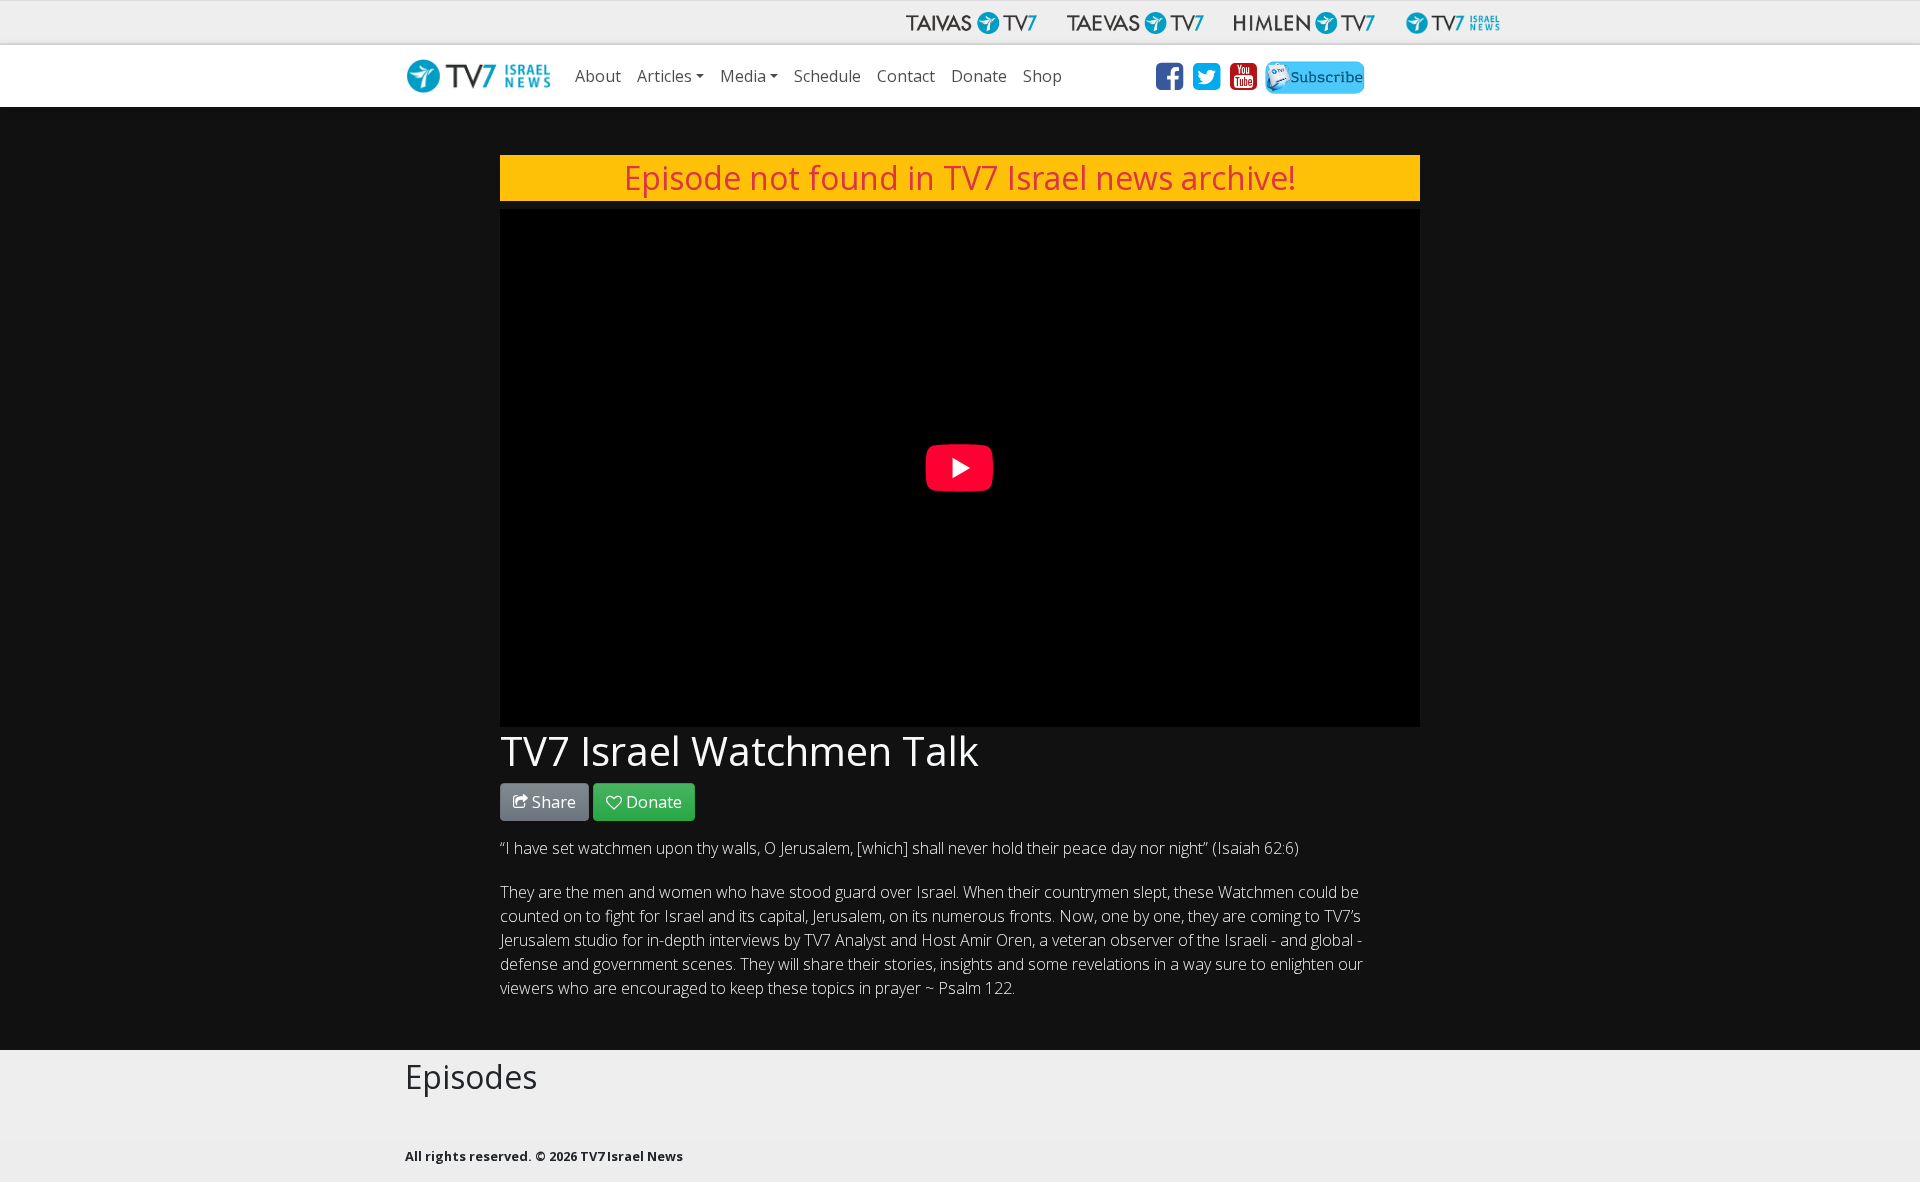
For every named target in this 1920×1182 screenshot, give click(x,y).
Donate (979, 76)
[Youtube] (1242, 80)
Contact (906, 76)
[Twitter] (1205, 80)
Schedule (827, 76)
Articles (664, 76)
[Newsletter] (1315, 80)
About (598, 76)
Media (743, 76)
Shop (1042, 76)
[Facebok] (1168, 80)
